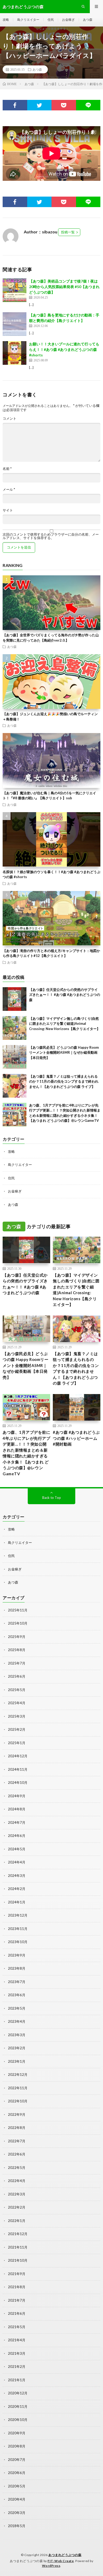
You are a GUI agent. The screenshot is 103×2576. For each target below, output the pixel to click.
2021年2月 (17, 2367)
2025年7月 (17, 1663)
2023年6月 (17, 1995)
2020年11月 (18, 2406)
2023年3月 (17, 2035)
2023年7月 (17, 1982)
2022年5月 (17, 2168)
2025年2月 (17, 1729)
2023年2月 (17, 2048)
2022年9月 (17, 2114)
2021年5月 (17, 2327)
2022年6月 (17, 2154)
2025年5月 (17, 1690)
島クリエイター (28, 20)
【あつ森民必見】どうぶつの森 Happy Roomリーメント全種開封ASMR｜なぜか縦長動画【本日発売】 (64, 1053)
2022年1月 (17, 2221)
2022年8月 (17, 2128)
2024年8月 (17, 1809)
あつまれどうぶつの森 (65, 2555)
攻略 (6, 20)
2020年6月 (17, 2473)
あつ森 (88, 20)
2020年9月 (17, 2433)
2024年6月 (17, 1836)
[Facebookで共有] (15, 105)
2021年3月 (17, 2353)
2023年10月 (18, 1942)
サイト (8, 510)
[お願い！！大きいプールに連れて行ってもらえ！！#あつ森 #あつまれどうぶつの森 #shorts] (15, 353)
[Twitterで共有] (39, 105)
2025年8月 (17, 1650)
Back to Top (52, 1498)
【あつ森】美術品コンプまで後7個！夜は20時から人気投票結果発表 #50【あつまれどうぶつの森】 (64, 287)
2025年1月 (17, 1743)
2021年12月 (18, 2234)
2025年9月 (17, 1637)
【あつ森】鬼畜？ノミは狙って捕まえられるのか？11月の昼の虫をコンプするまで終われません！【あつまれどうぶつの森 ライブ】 (64, 1081)
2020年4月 (17, 2499)
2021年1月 (17, 2380)
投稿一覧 (68, 232)
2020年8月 (17, 2446)
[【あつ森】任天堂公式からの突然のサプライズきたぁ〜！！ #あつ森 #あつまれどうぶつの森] (15, 999)
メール (9, 490)
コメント (10, 419)
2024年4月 (17, 1862)
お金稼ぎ (68, 20)
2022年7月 (17, 2141)
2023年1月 (17, 2061)
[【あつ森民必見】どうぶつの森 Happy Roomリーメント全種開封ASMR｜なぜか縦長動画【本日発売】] (15, 1057)
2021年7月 (17, 2300)
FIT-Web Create (61, 2561)
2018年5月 (17, 2526)
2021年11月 (18, 2247)
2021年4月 (17, 2340)
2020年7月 (17, 2460)
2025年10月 (18, 1623)
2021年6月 (17, 2313)
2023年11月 (18, 1929)
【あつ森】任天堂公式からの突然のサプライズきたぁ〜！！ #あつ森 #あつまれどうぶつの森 (65, 995)
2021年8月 (17, 2287)
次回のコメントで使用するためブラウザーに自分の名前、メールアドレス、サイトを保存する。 (51, 536)
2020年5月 (17, 2486)
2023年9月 (17, 1955)
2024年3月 (17, 1876)
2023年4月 (17, 2021)
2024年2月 (17, 1889)
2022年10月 (18, 2101)
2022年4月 (17, 2181)
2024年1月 (17, 1902)
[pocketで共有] (64, 105)
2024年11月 (18, 1769)
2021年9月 (17, 2274)
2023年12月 (18, 1915)
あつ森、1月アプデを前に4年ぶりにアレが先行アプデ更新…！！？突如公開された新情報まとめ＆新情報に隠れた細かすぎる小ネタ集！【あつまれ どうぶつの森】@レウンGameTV (26, 1453)
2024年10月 (18, 1783)
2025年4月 (17, 1703)
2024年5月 (17, 1849)
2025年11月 (18, 1610)
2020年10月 (18, 2420)
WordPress (51, 2566)
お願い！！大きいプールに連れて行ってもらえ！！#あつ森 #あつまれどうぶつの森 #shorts (64, 349)
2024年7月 (17, 1822)
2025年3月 (17, 1716)
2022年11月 (18, 2088)
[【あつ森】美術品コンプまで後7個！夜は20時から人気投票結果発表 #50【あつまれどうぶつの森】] (15, 290)
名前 (7, 469)
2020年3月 (17, 2513)
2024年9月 (17, 1796)
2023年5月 (17, 2008)
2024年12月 (18, 1756)
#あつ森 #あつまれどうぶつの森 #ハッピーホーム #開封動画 (76, 1438)
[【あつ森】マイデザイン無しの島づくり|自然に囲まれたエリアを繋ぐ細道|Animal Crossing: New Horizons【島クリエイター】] (15, 1028)
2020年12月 (18, 2393)
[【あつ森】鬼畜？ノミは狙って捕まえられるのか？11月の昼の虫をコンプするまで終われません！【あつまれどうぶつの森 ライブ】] (15, 1086)
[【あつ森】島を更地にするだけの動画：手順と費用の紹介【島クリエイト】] (15, 324)
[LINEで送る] (88, 105)
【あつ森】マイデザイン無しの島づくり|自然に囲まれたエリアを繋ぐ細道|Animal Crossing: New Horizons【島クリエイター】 (65, 1024)
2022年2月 (17, 2207)
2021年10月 (18, 2260)
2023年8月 (17, 1968)
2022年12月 (18, 2075)
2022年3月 (17, 2194)
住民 (51, 20)
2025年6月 (17, 1676)
